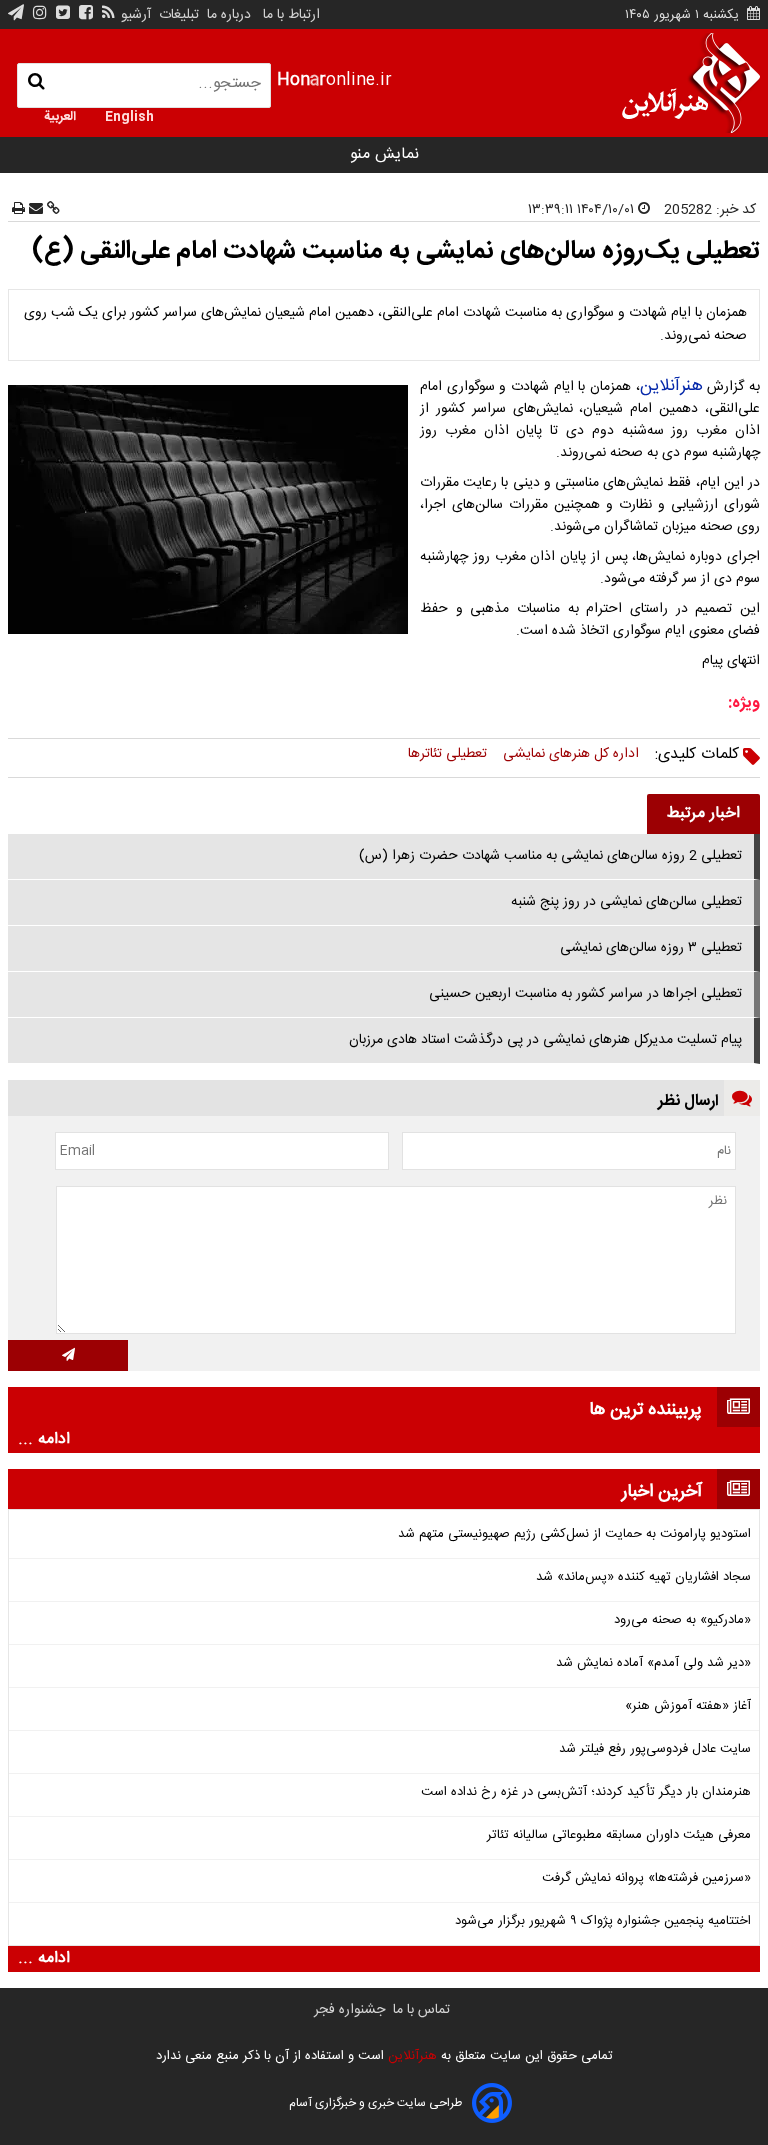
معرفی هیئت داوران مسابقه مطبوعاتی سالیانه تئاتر (619, 1835)
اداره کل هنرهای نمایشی (571, 754)
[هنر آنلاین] (691, 83)
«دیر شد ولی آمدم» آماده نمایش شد (653, 1663)
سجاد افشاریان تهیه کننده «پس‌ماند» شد (643, 1577)
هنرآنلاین (671, 386)
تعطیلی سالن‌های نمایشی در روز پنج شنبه (626, 902)
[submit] (68, 1355)
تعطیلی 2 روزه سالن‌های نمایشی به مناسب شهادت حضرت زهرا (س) (550, 856)
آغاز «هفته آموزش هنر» (688, 1706)
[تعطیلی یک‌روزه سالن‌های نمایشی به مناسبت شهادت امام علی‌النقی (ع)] (212, 509)
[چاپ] (18, 210)
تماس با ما (421, 2010)
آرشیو (136, 15)
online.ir (334, 80)
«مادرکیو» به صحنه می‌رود (682, 1620)
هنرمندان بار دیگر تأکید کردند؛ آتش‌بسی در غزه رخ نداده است (586, 1792)
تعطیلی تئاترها (447, 754)
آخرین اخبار (662, 1492)
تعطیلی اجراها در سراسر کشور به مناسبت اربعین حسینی (585, 994)
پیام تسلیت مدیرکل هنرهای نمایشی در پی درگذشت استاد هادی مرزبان (545, 1040)
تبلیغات (177, 15)
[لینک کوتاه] (51, 210)
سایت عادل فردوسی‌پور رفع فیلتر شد (655, 1749)
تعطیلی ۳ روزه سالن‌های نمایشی (651, 948)
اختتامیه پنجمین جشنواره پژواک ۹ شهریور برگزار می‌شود (603, 1921)
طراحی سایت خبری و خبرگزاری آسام (375, 2103)
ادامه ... (44, 1440)
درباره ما (229, 15)
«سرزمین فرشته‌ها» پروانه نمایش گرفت (646, 1878)
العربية (60, 115)
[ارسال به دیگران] (34, 210)
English (129, 115)
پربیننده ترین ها (645, 1410)
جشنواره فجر (349, 2010)
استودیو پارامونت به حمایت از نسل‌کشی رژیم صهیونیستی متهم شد (574, 1534)
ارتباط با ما (291, 15)
